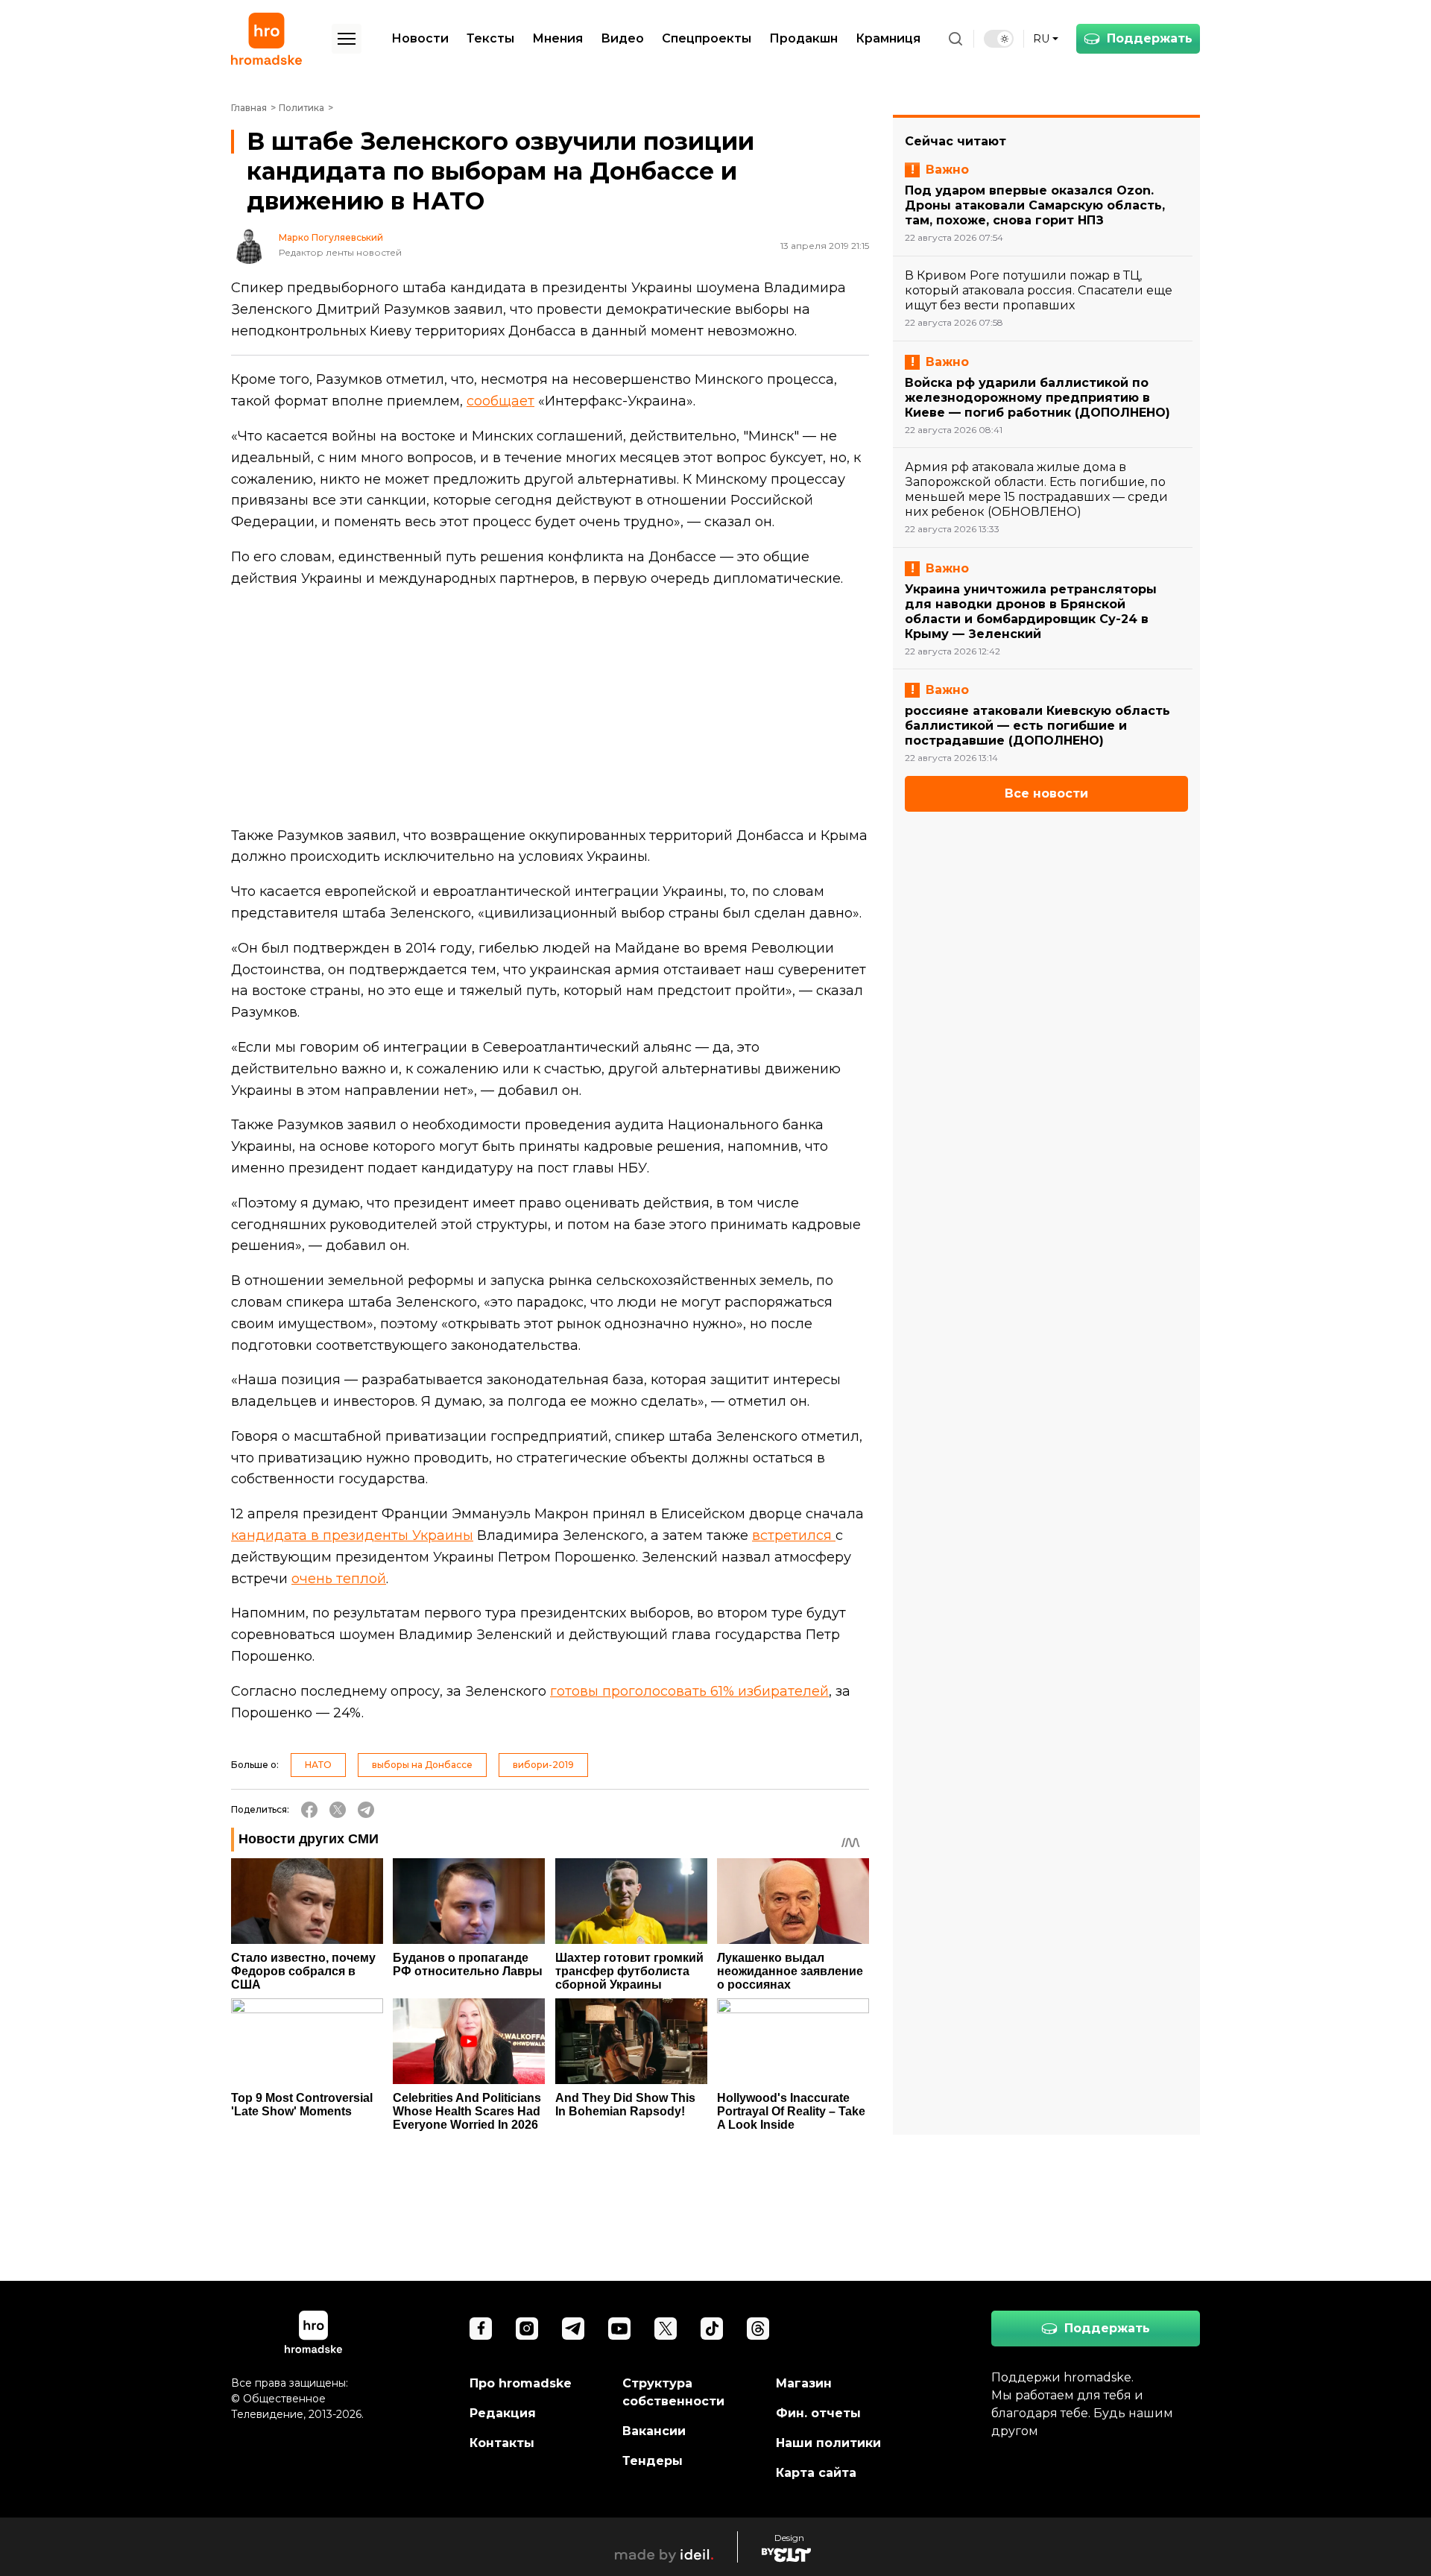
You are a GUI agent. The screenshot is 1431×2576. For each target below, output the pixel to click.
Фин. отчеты (818, 2413)
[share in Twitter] (338, 1810)
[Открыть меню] (347, 39)
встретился (794, 1535)
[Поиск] (955, 39)
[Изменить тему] (999, 39)
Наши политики (828, 2443)
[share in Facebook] (309, 1810)
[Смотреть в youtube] (619, 2329)
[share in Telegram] (366, 1810)
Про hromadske (521, 2383)
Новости (420, 38)
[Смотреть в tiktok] (712, 2329)
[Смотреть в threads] (758, 2329)
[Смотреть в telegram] (573, 2329)
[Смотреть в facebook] (481, 2329)
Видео (622, 38)
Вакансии (654, 2431)
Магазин (804, 2383)
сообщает (500, 401)
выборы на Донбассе (422, 1765)
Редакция (503, 2413)
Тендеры (653, 2461)
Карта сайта (816, 2473)
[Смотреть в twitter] (666, 2329)
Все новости (1046, 793)
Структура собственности (673, 2392)
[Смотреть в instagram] (527, 2329)
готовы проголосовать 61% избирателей (689, 1691)
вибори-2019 (543, 1765)
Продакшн (803, 38)
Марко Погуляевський (331, 238)
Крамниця (888, 38)
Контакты (502, 2443)
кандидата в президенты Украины (352, 1535)
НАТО (318, 1765)
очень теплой (339, 1579)
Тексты (490, 38)
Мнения (557, 38)
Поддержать (1150, 38)
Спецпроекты (707, 38)
